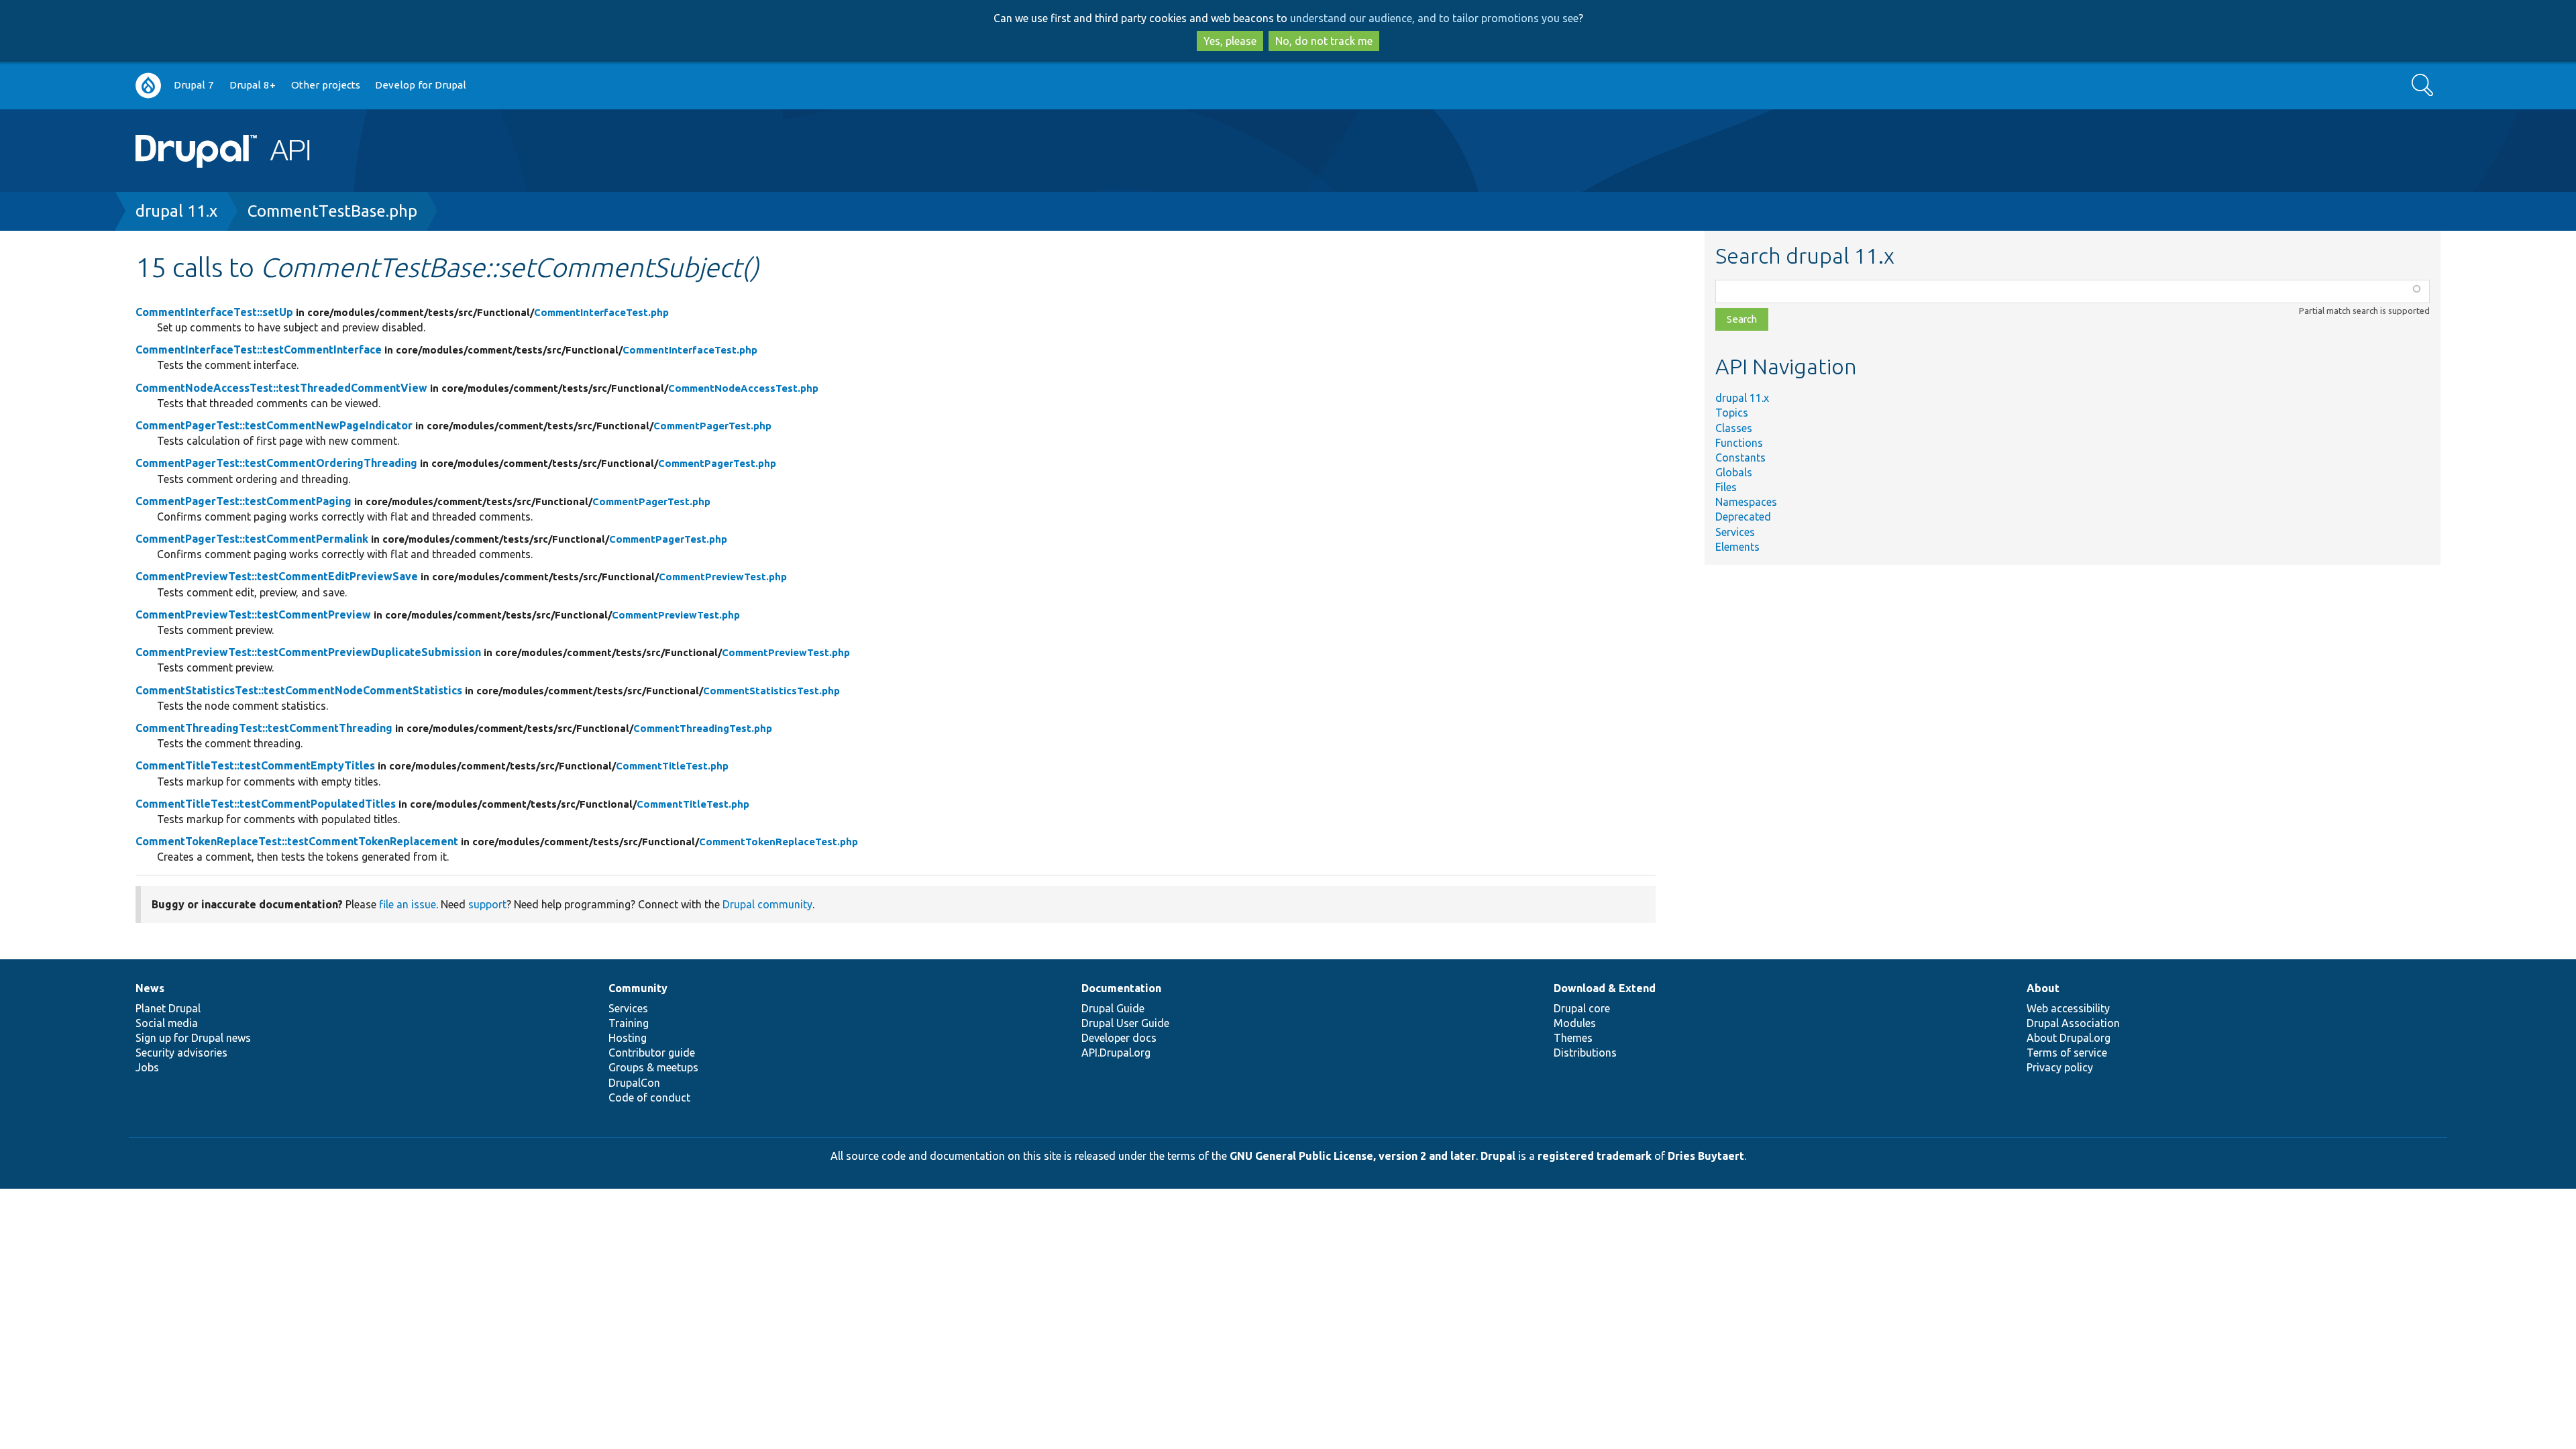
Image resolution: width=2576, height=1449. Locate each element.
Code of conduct (649, 1097)
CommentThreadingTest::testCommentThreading (264, 728)
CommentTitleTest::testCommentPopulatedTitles (266, 804)
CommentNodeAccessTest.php (743, 388)
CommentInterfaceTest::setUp (214, 312)
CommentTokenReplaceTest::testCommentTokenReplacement (297, 841)
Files (1726, 487)
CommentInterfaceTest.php (601, 312)
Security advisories (181, 1053)
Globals (1734, 472)
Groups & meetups (653, 1067)
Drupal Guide (1113, 1008)
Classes (1734, 428)
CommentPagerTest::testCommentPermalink (252, 539)
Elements (1737, 547)
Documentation (1121, 988)
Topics (1732, 413)
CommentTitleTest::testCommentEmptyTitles (255, 765)
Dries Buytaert (1706, 1156)
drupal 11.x (176, 211)
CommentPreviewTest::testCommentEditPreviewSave (277, 576)
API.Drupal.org (1116, 1053)
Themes (1573, 1038)
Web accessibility (2068, 1008)
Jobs (147, 1067)
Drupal (1498, 1156)
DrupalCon (634, 1083)
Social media (167, 1023)
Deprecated (1743, 517)
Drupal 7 (194, 85)
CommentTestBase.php (332, 211)
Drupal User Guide (1125, 1023)
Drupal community (767, 904)
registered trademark (1595, 1156)
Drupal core (1582, 1008)
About (2043, 988)
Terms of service (2067, 1053)
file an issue (408, 904)
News (150, 988)
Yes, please (1230, 41)
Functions (1739, 443)
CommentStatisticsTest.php (771, 691)
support (487, 904)
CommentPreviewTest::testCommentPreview (253, 614)
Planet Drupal (168, 1008)
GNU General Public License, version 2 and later (1353, 1156)
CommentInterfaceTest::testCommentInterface (259, 350)
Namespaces (1746, 502)
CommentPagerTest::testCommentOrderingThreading (276, 463)
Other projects (326, 85)
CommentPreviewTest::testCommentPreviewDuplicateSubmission (308, 652)
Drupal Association (2073, 1023)
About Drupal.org (2069, 1038)
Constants (1740, 458)
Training (629, 1023)
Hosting (628, 1038)
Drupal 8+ (253, 85)
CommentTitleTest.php (672, 766)
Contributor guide (652, 1053)
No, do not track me (1324, 41)
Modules (1575, 1023)
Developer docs (1119, 1038)
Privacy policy (2060, 1067)
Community (638, 988)
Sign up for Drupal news (193, 1038)
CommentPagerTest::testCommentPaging (244, 501)
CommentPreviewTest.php (723, 577)
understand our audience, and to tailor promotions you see (1434, 18)
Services (1735, 532)
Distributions (1585, 1053)
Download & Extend (1605, 988)
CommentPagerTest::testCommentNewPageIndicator (274, 425)
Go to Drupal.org (148, 86)
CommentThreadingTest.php (703, 728)
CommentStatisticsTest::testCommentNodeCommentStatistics (299, 690)
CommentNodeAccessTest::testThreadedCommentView (281, 388)
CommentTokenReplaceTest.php (779, 842)
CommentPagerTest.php (712, 426)
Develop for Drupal (421, 85)
